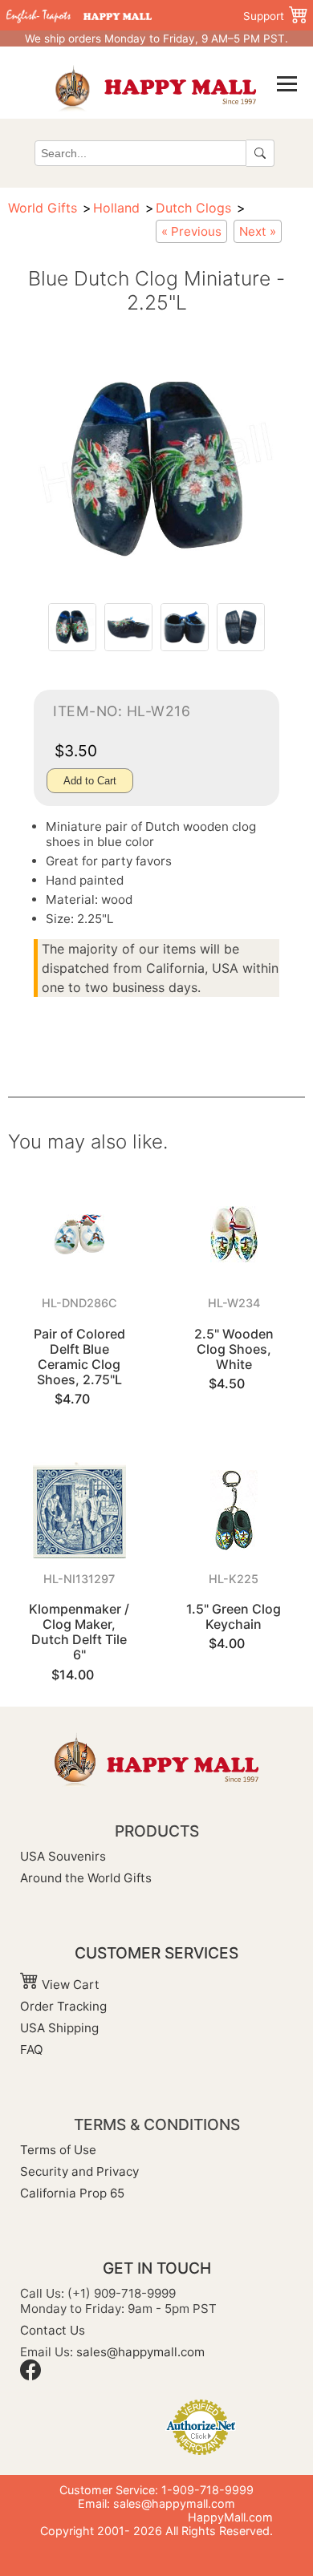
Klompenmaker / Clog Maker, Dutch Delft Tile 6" (79, 1632)
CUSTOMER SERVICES (156, 1953)
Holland (116, 208)
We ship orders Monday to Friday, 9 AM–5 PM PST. (156, 38)
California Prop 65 (72, 2193)
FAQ (32, 2049)
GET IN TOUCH (157, 2268)
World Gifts (43, 208)
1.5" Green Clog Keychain (234, 1616)
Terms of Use (58, 2150)
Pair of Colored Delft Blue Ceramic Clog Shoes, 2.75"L (79, 1357)
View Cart (69, 1985)
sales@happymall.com (140, 2352)
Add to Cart (90, 781)
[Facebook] (30, 2376)
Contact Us (53, 2330)
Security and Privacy (79, 2171)
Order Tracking (63, 2006)
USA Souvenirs (63, 1856)
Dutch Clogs (193, 208)
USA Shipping (59, 2028)
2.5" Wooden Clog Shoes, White (234, 1349)
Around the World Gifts (86, 1878)
